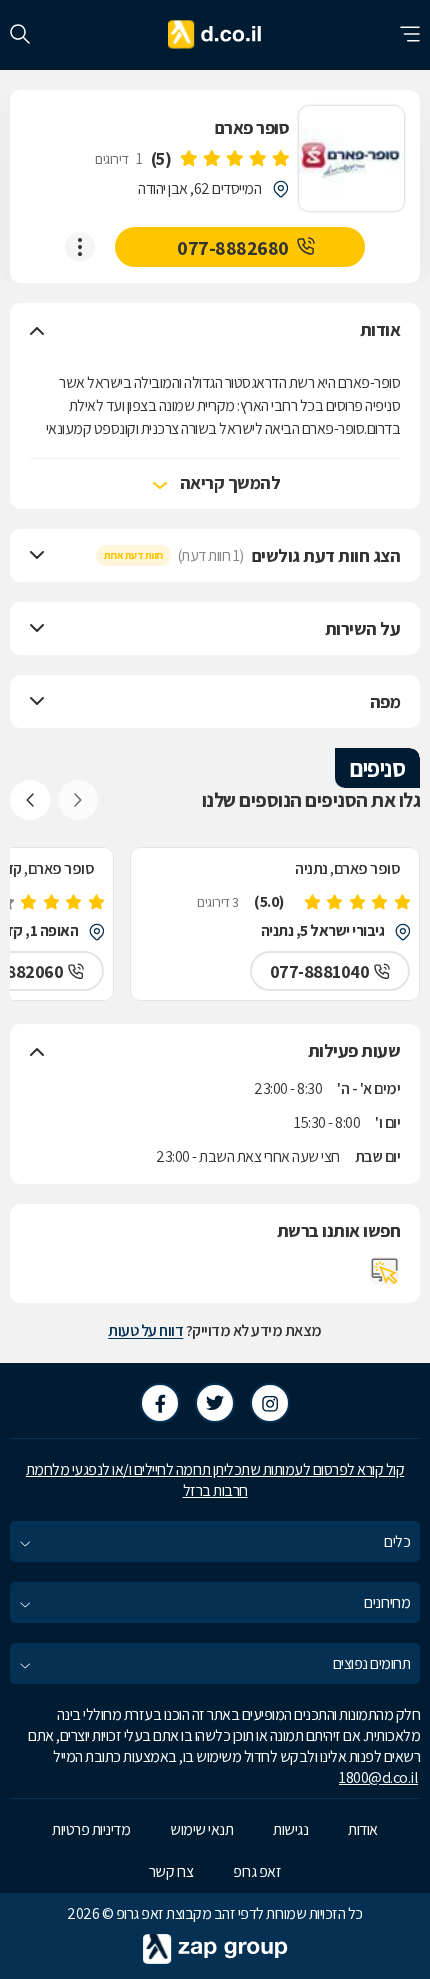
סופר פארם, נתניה (347, 868)
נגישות (290, 1829)
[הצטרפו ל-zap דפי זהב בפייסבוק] (160, 1403)
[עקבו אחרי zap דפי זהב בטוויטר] (215, 1403)
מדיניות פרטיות (91, 1829)
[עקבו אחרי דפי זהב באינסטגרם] (270, 1403)
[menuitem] (215, 1541)
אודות (363, 1829)
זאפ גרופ (257, 1871)
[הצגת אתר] (385, 1271)
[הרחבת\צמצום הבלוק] (37, 330)
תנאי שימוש (201, 1829)
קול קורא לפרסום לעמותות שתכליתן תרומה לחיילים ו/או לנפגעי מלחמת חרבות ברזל (215, 1480)
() (161, 158)
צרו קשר (171, 1871)
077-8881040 (320, 971)
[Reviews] (234, 159)
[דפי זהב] (215, 35)
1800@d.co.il (378, 1777)
